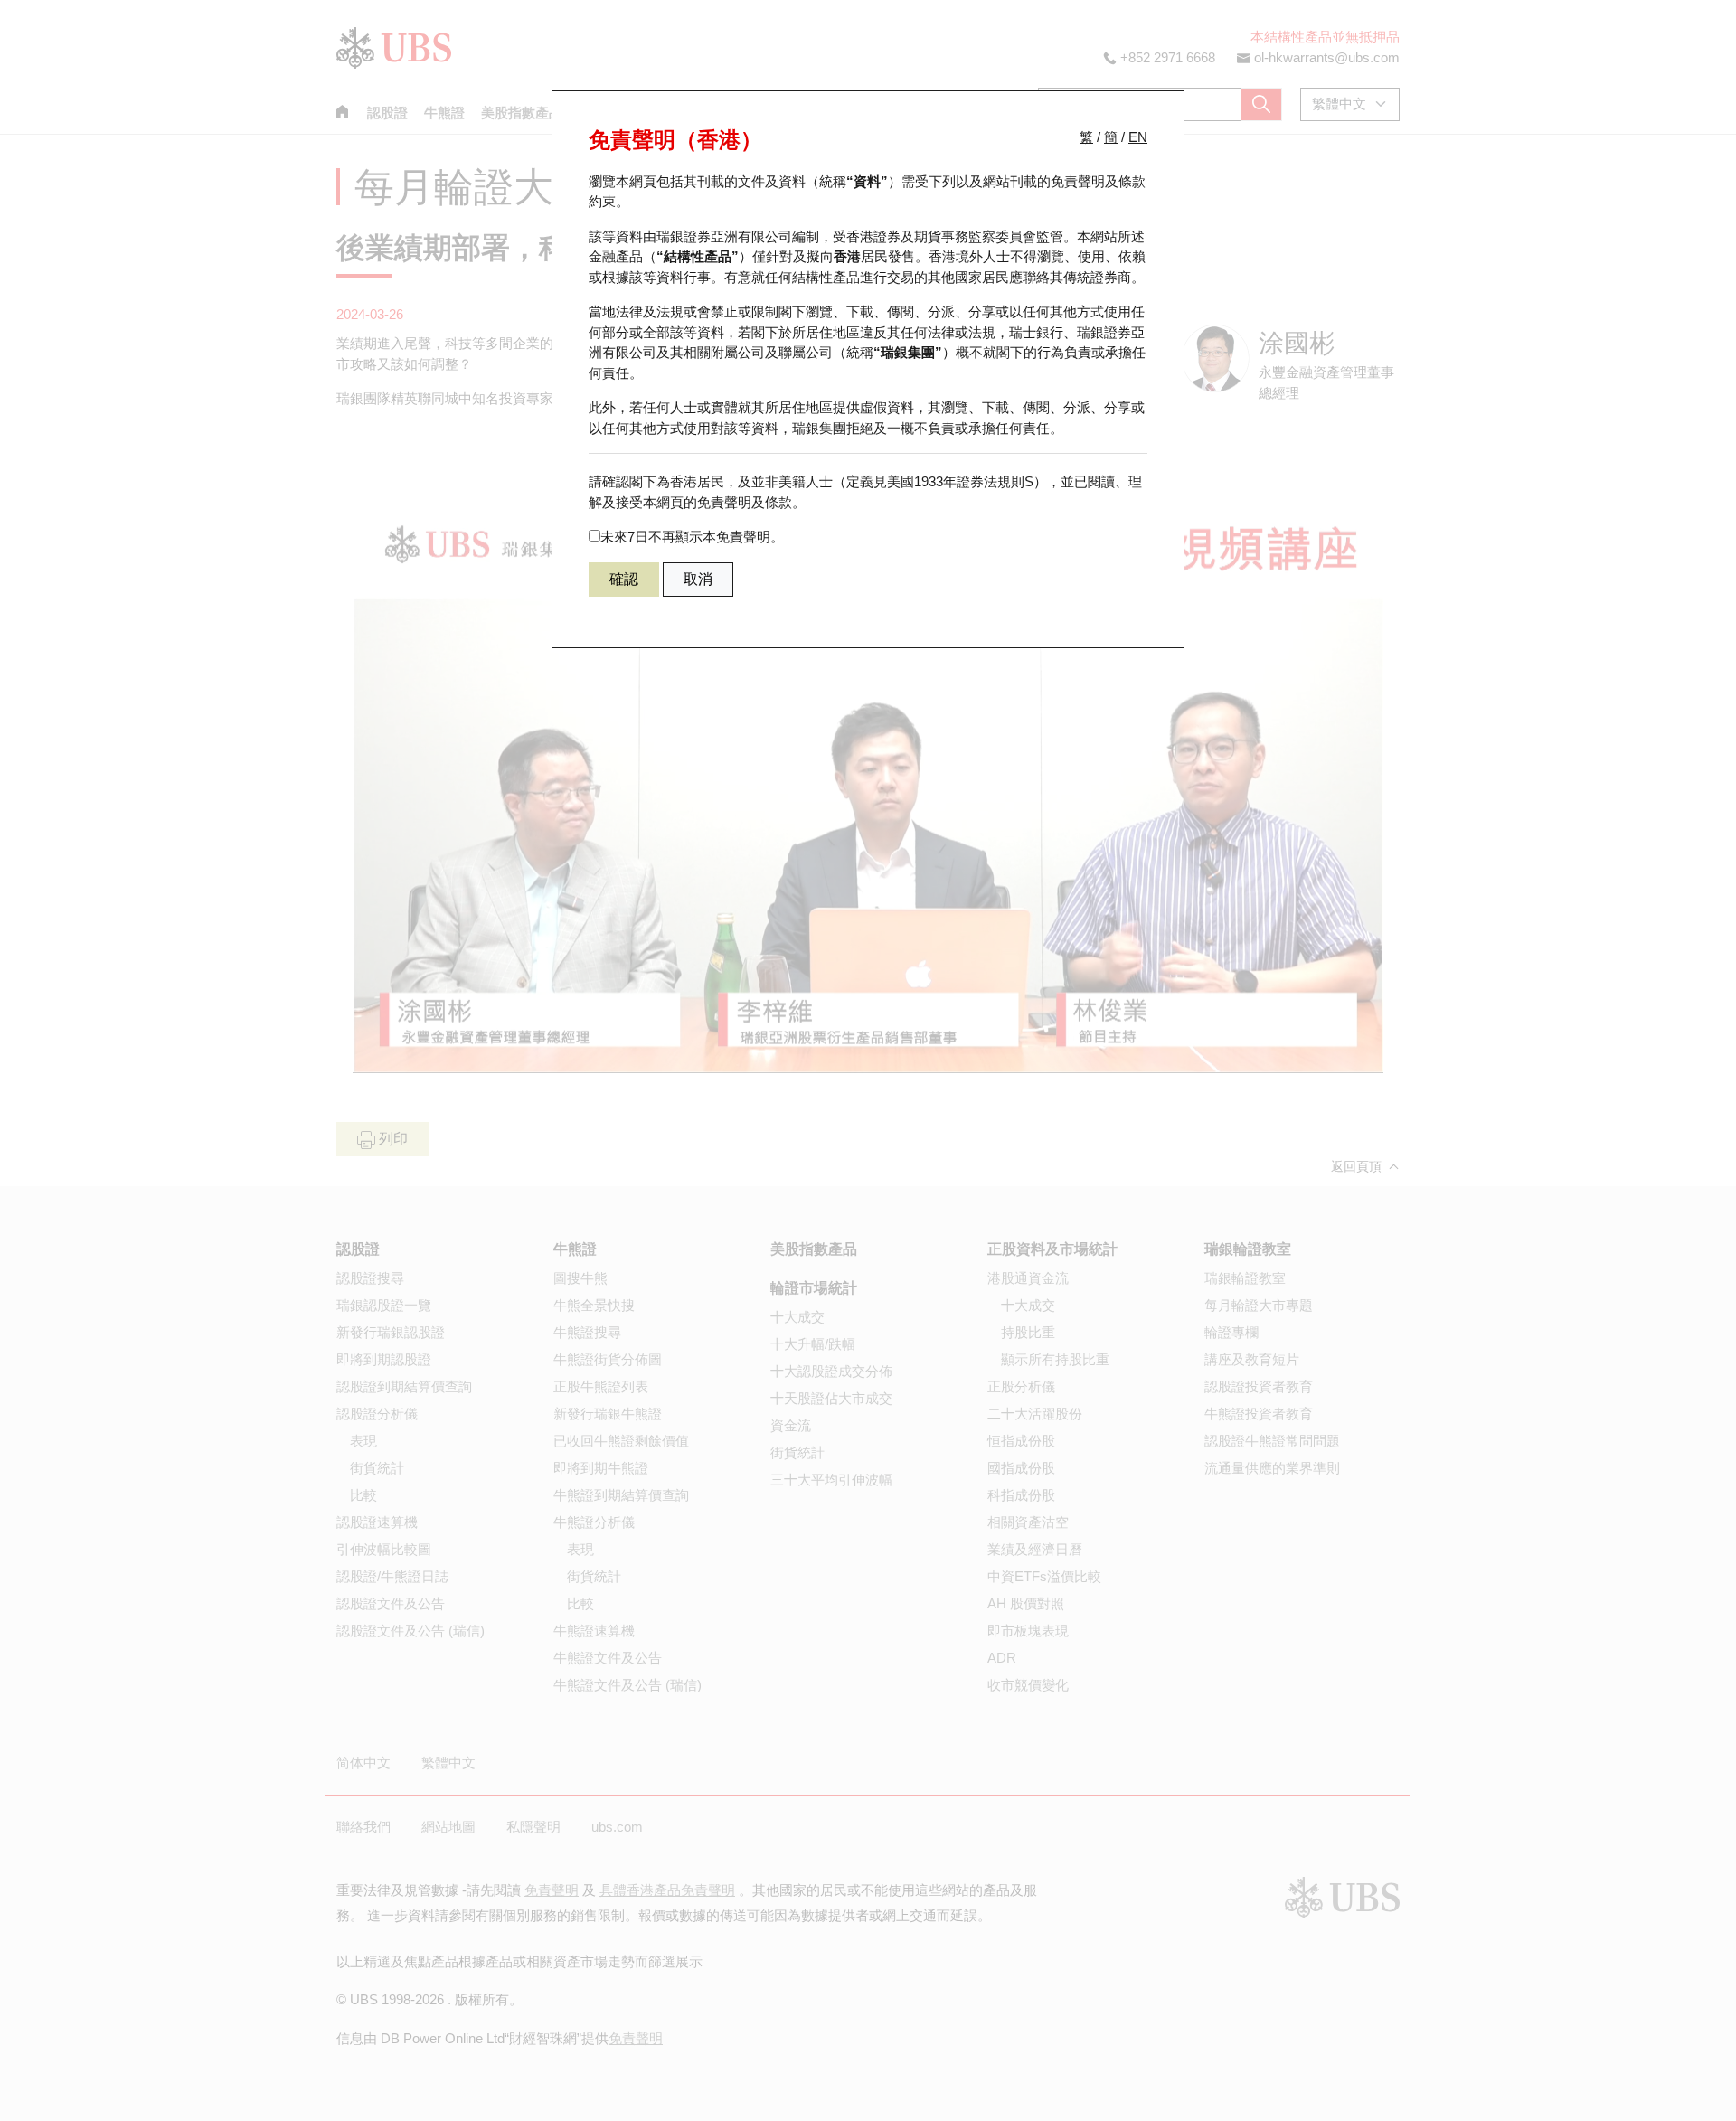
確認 (624, 579)
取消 (698, 579)
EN (1138, 137)
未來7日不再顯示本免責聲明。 (692, 537)
